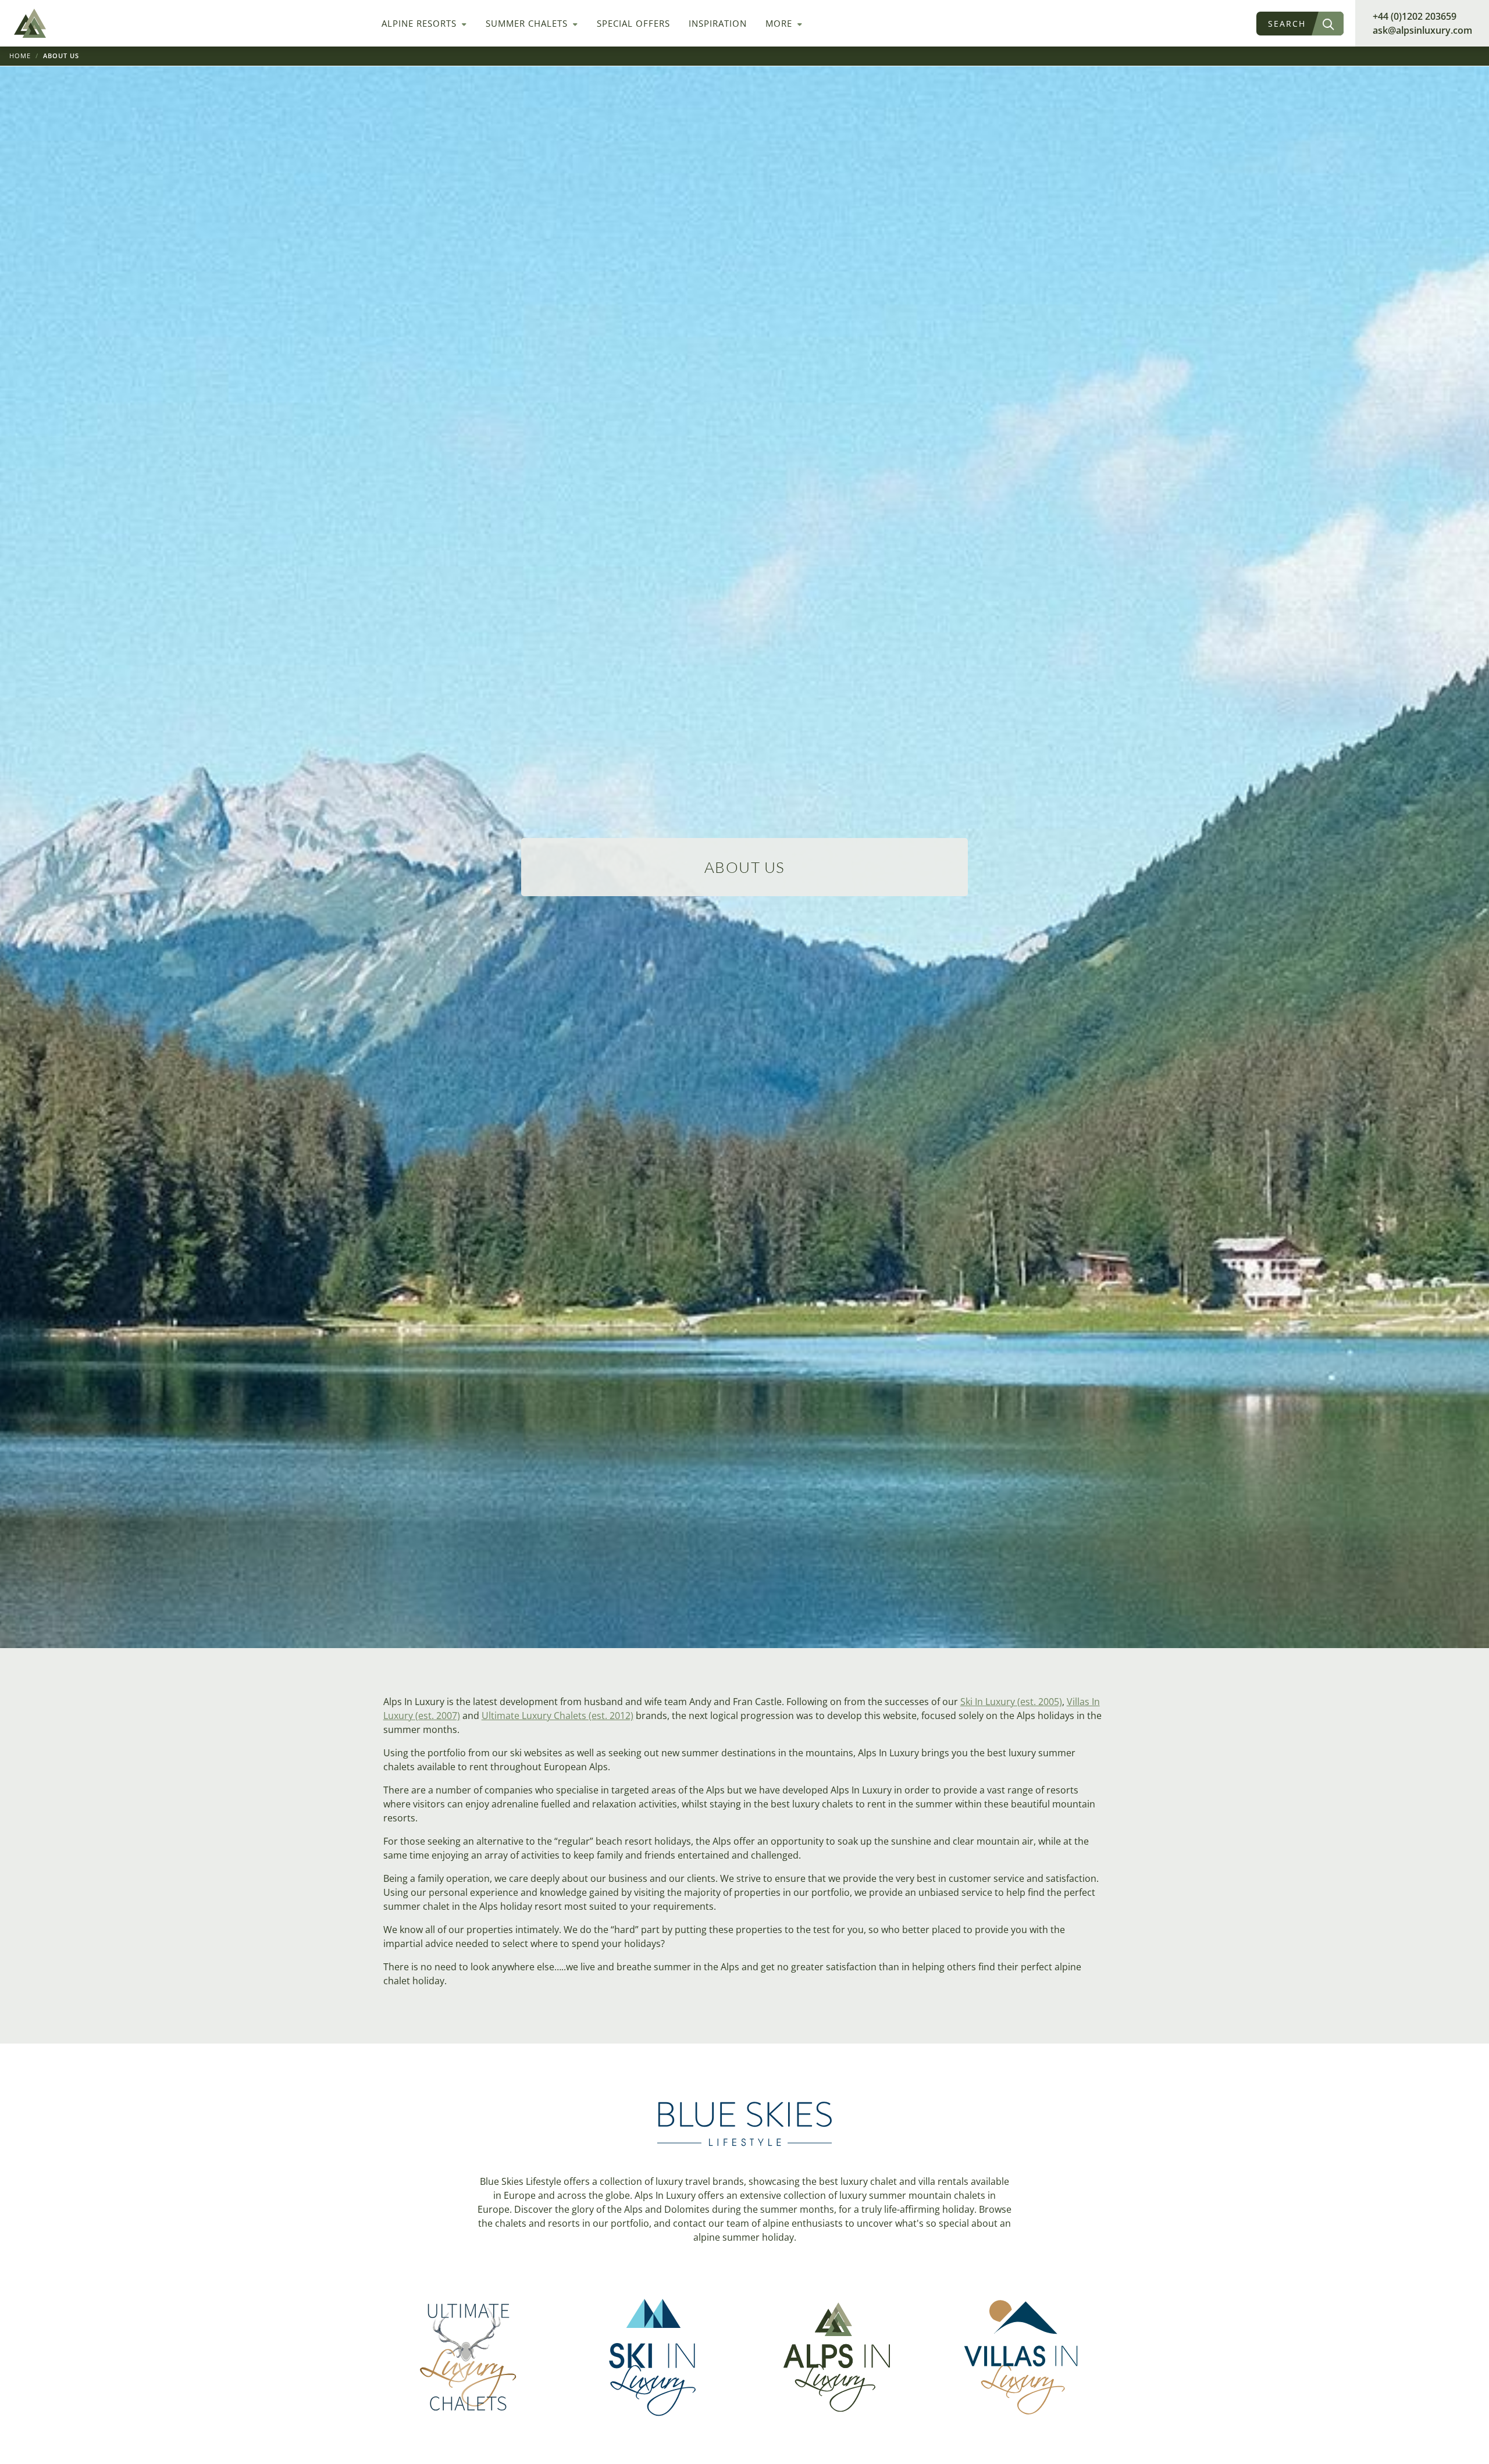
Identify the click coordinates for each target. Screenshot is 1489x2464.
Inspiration (718, 23)
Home (20, 56)
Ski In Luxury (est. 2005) (1011, 1702)
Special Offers (633, 23)
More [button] (780, 23)
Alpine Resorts (421, 23)
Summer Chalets (528, 23)
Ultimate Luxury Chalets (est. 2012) (558, 1716)
